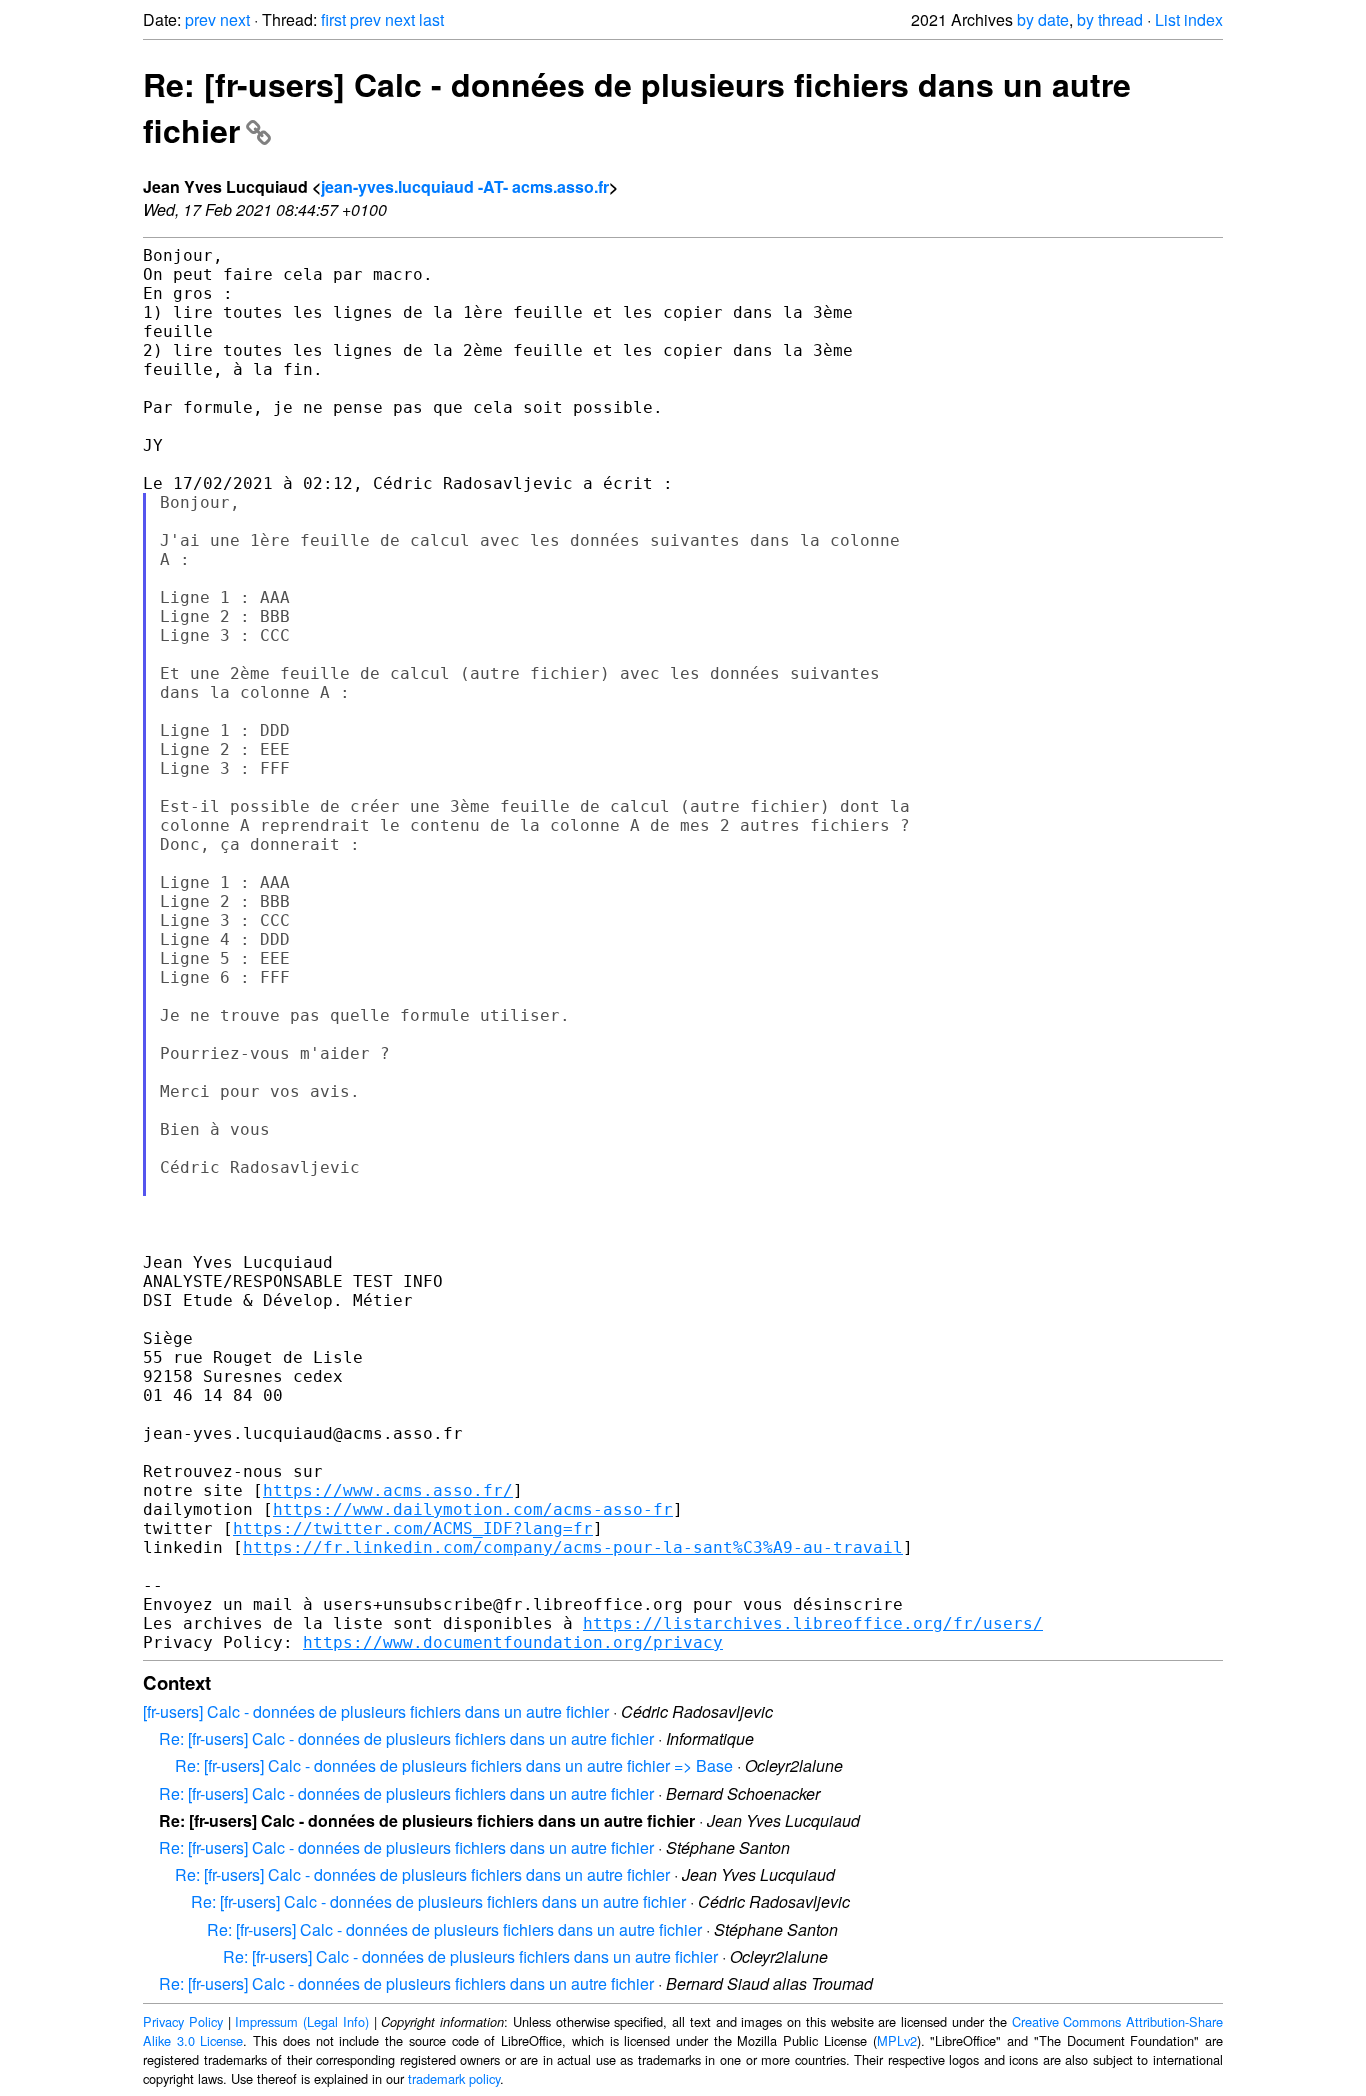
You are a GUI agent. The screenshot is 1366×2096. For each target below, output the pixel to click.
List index (1189, 19)
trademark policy (454, 2078)
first (333, 19)
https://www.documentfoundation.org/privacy (513, 1642)
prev (200, 19)
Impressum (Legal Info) (302, 2021)
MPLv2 (897, 2040)
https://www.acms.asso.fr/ (388, 1490)
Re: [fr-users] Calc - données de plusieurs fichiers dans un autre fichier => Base (454, 1765)
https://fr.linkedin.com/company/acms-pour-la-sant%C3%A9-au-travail (573, 1547)
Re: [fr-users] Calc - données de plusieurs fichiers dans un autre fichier (406, 1738)
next (235, 19)
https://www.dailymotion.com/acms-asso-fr (473, 1509)
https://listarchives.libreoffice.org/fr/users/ (813, 1623)
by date (1043, 19)
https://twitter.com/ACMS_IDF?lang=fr (413, 1528)
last (431, 19)
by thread (1110, 19)
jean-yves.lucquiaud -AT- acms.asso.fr (465, 186)
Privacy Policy (183, 2021)
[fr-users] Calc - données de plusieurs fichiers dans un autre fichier (376, 1711)
